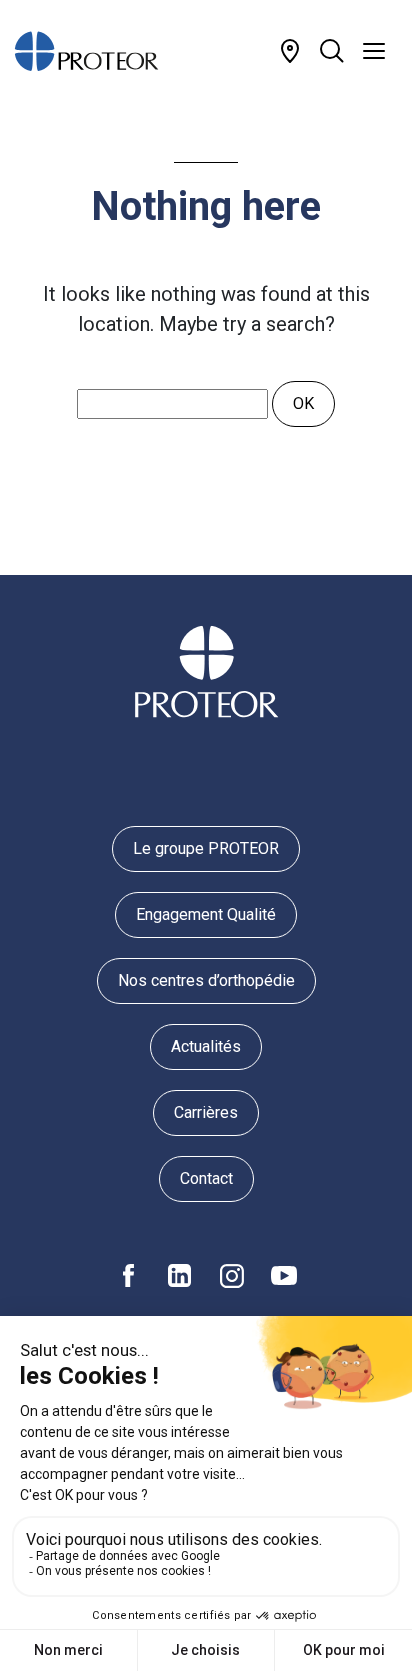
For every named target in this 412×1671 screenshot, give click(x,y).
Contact (206, 1178)
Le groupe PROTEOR (206, 848)
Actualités (206, 1046)
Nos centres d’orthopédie (206, 980)
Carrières (206, 1112)
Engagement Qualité (206, 914)
